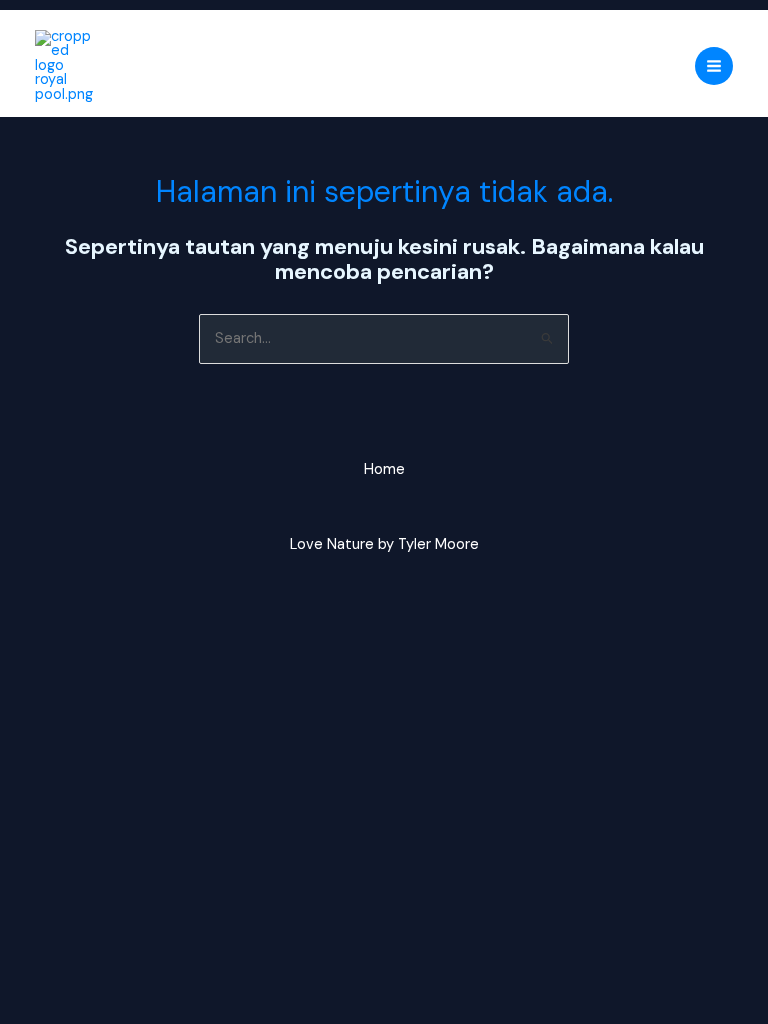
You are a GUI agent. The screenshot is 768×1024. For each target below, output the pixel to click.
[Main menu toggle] (714, 66)
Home (384, 469)
